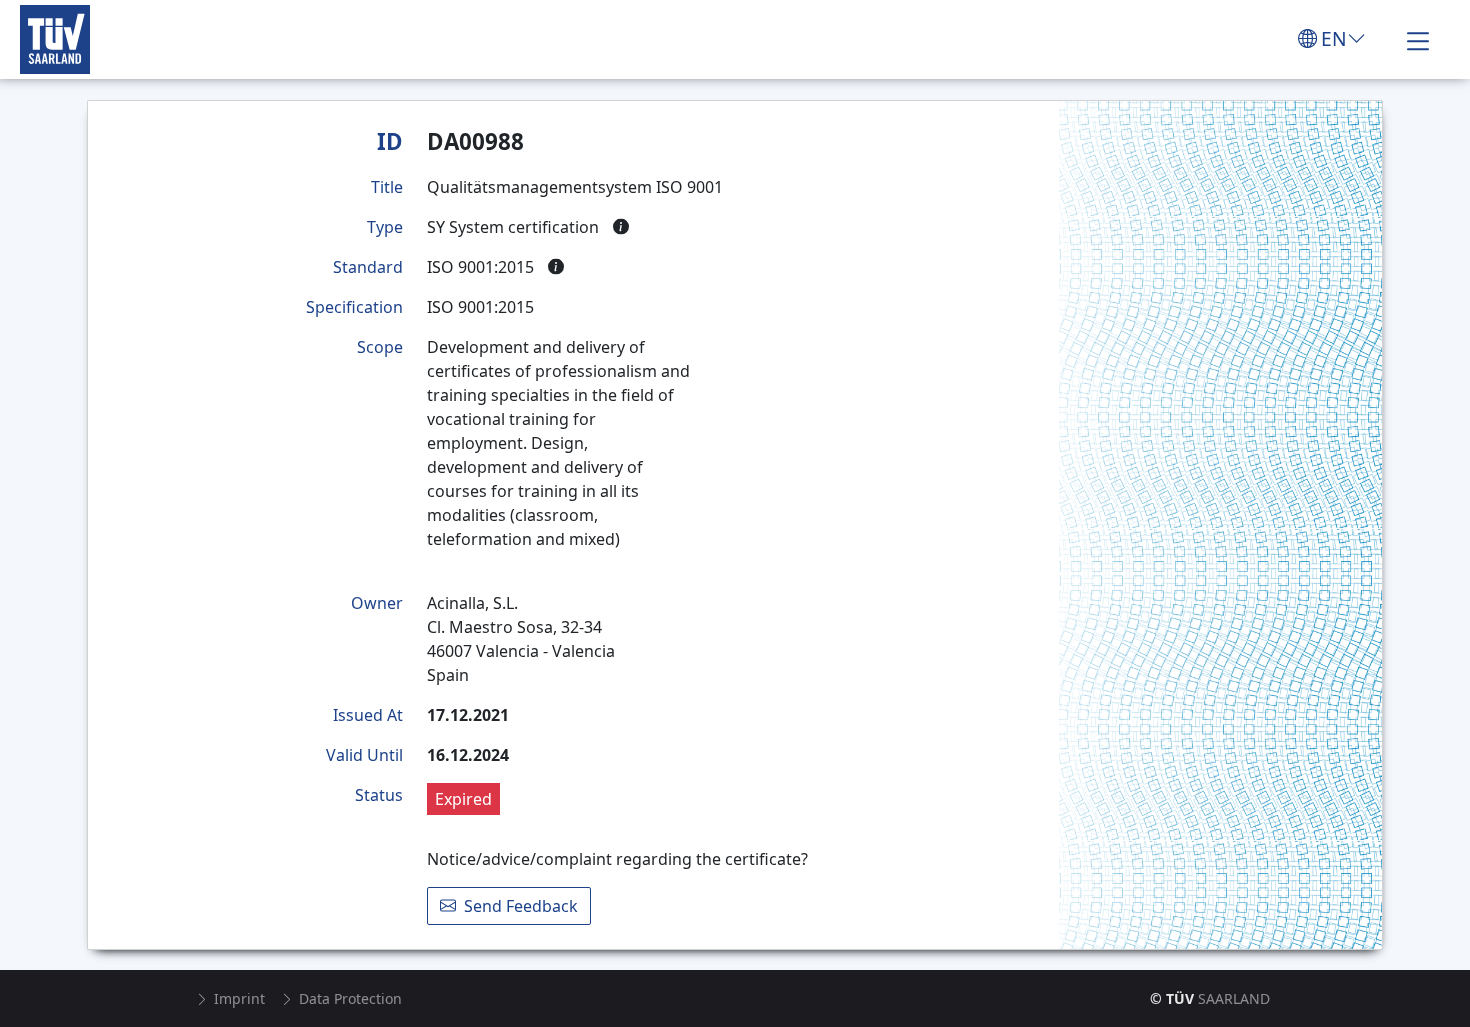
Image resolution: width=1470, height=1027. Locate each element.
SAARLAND (1210, 998)
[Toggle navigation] (1418, 39)
